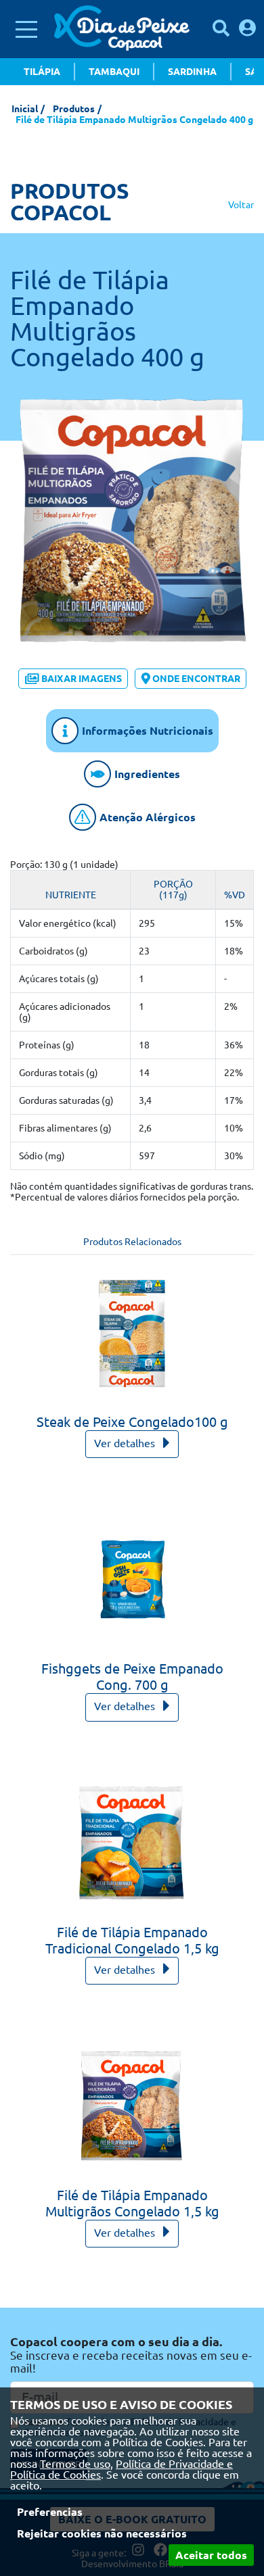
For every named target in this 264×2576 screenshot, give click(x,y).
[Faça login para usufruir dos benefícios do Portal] (247, 28)
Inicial (25, 109)
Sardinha (192, 72)
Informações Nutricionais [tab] (148, 731)
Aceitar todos (211, 2555)
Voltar (241, 205)
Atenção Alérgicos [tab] (148, 817)
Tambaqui (114, 72)
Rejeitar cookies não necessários (102, 2533)
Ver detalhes (126, 1443)
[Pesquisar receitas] (221, 28)
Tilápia (42, 72)
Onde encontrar (196, 679)
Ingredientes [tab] (147, 774)
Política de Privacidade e (174, 2464)
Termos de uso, (76, 2464)
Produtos (74, 109)
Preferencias (50, 2512)
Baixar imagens (82, 679)
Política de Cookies (56, 2475)
